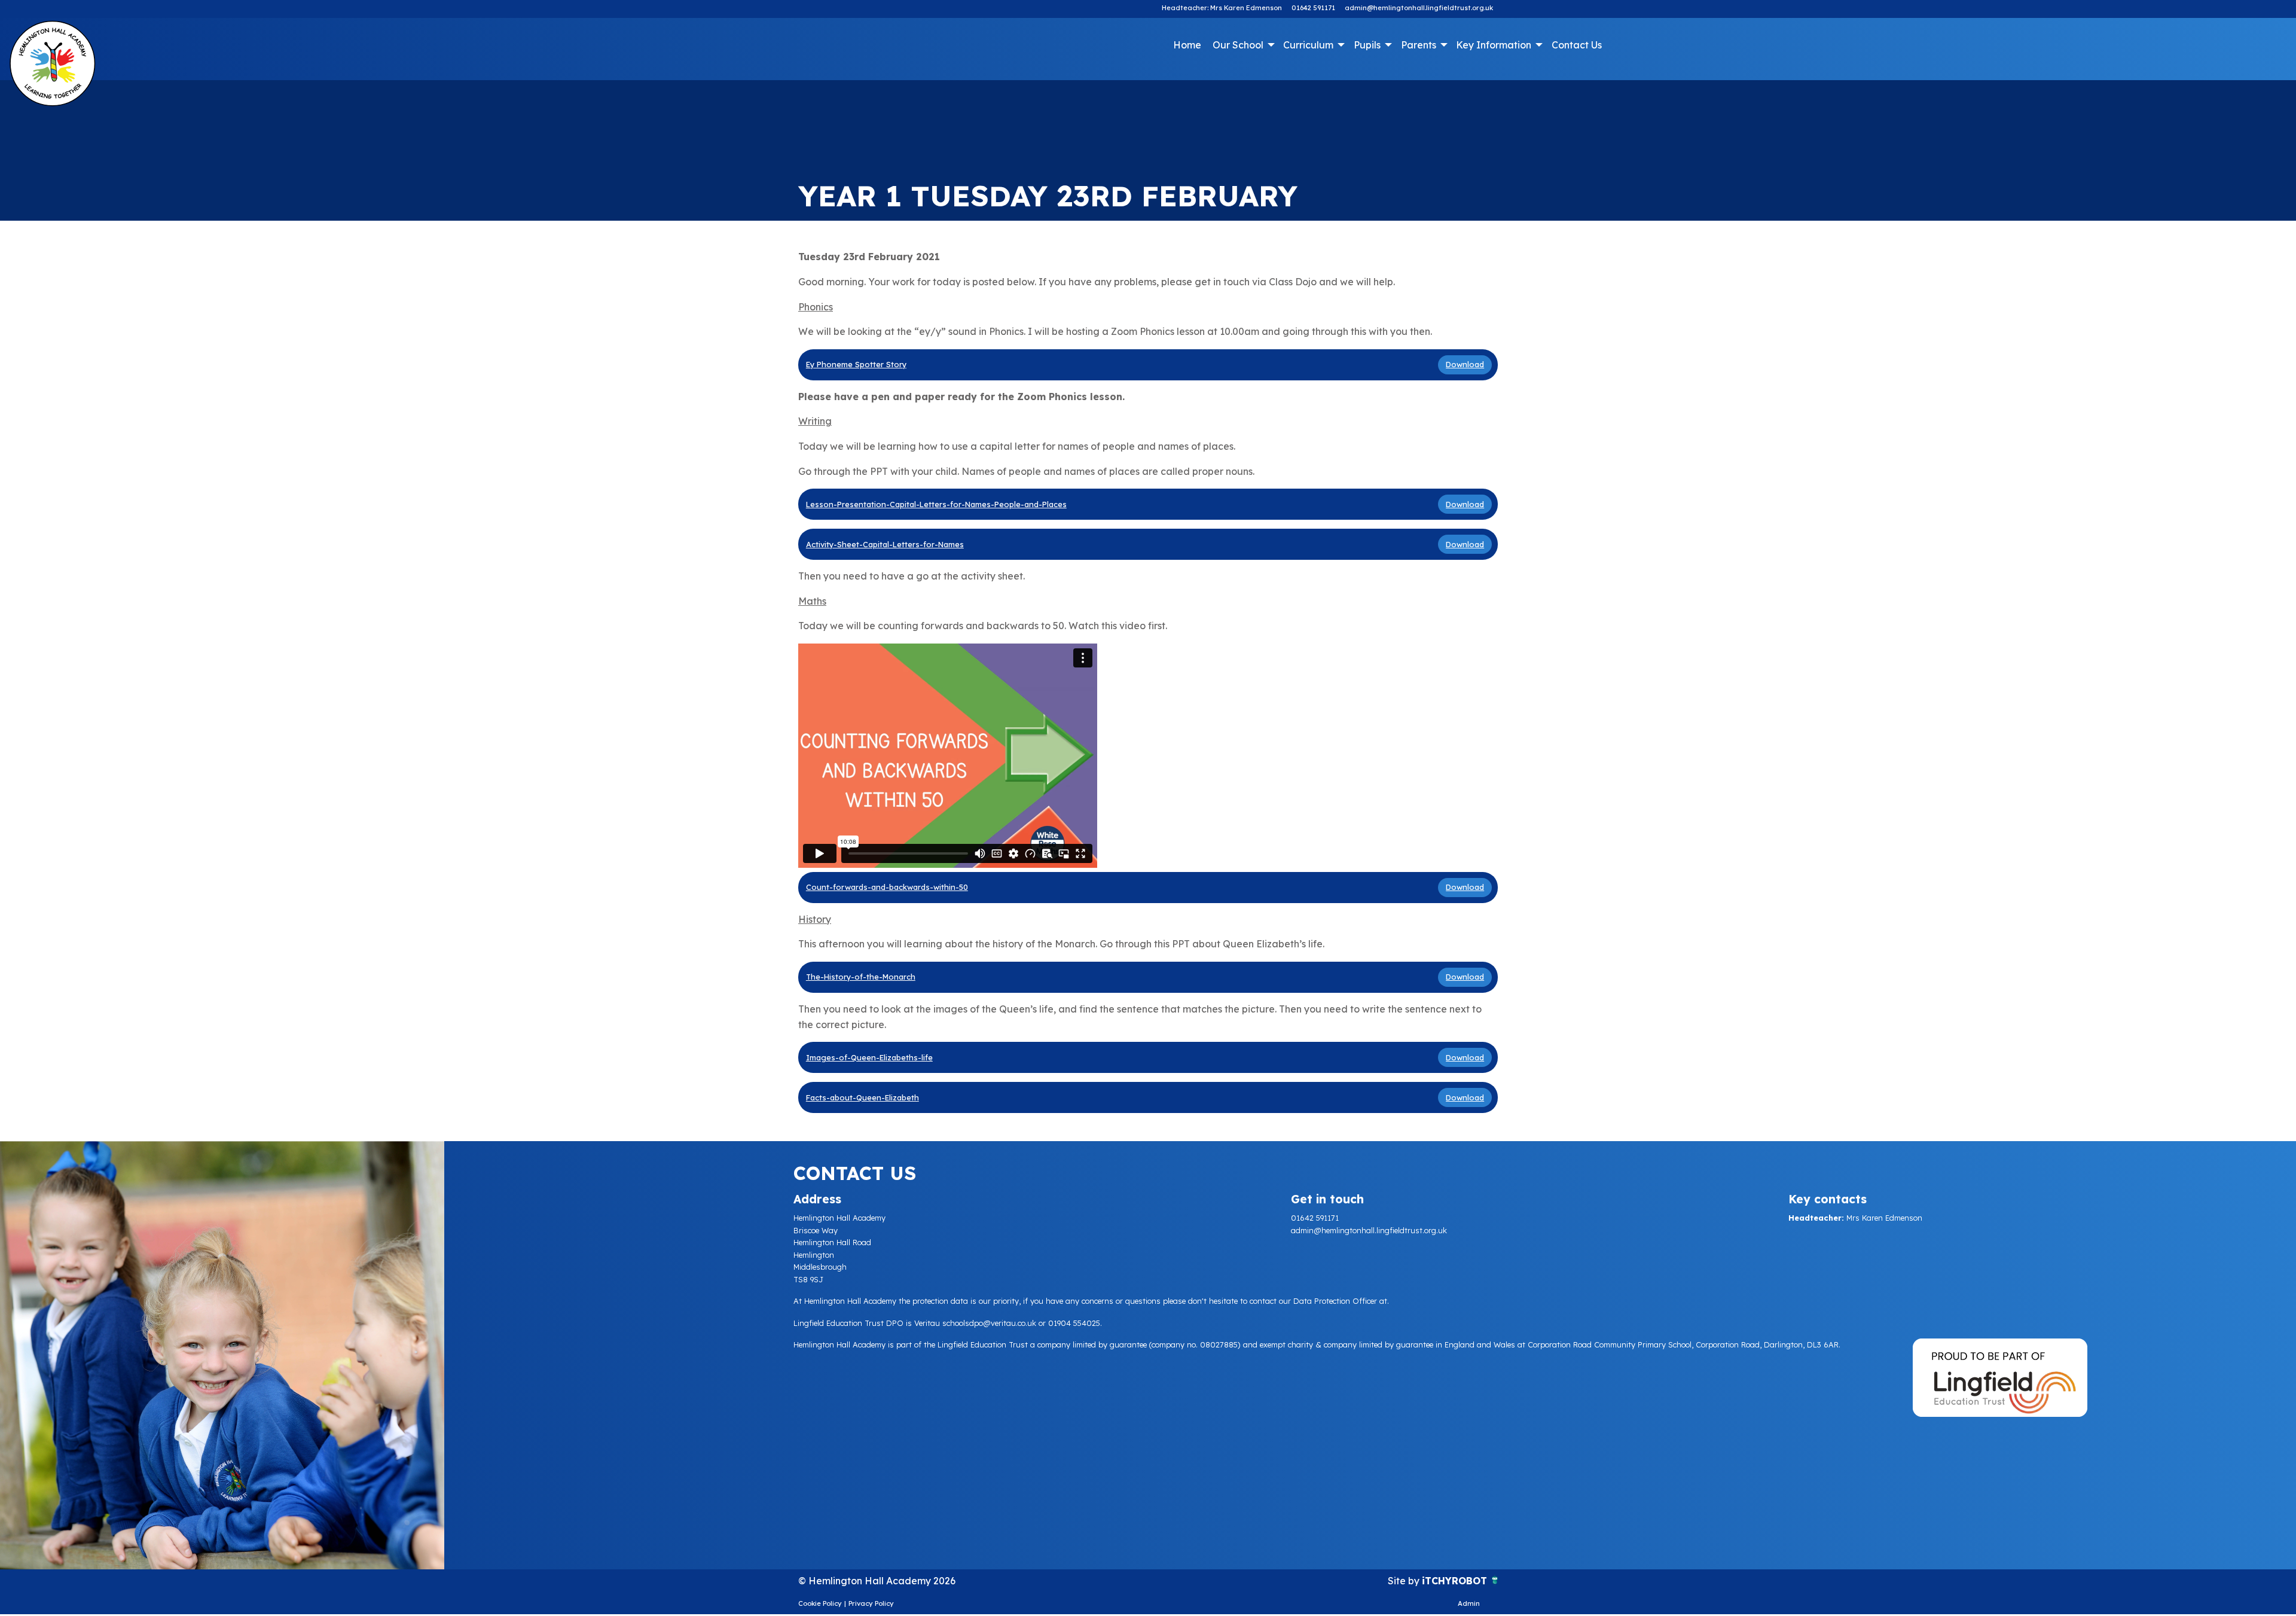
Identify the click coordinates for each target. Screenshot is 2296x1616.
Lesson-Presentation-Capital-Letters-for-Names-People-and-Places (936, 504)
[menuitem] (1187, 45)
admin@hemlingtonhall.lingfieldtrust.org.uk (1419, 8)
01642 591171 (1313, 8)
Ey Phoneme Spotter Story (856, 364)
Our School (1238, 45)
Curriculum (1308, 45)
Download (1465, 364)
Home (1187, 45)
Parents (1419, 45)
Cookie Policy (820, 1603)
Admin (1469, 1603)
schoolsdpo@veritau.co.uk (989, 1323)
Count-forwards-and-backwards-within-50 (887, 887)
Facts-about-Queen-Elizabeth (862, 1097)
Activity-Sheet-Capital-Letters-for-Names (885, 544)
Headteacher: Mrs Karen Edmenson (1222, 8)
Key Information (1494, 45)
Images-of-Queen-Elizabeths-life (869, 1057)
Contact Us (1577, 45)
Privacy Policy (871, 1603)
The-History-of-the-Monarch (861, 977)
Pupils (1367, 45)
